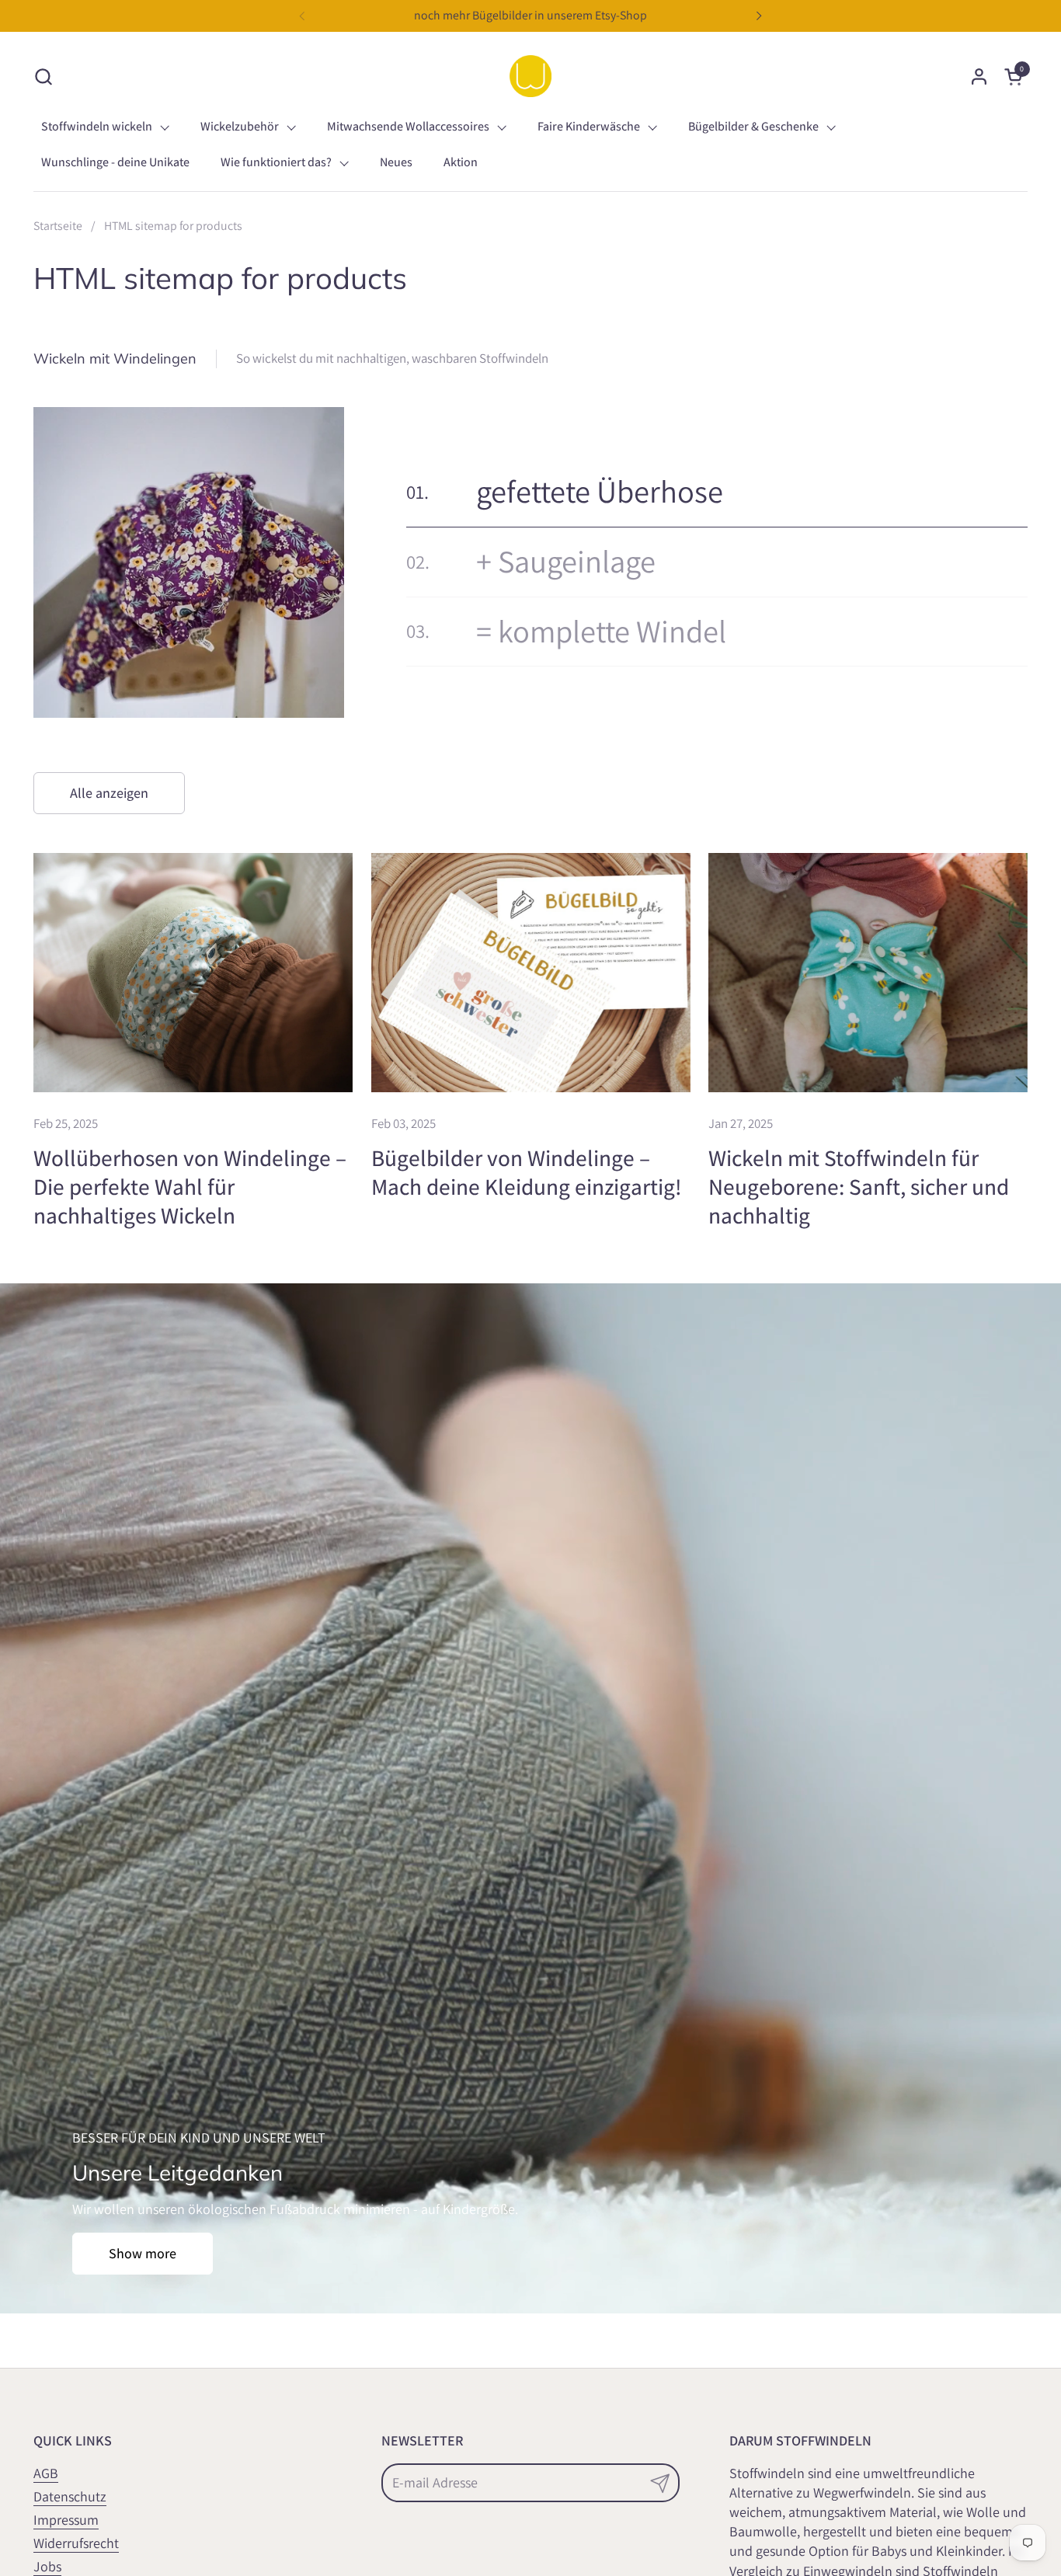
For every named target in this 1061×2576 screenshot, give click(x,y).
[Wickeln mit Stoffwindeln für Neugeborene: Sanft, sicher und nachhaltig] (868, 973)
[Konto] (979, 77)
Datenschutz (70, 2496)
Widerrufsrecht (76, 2543)
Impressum (66, 2520)
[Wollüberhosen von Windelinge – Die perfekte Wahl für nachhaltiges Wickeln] (193, 973)
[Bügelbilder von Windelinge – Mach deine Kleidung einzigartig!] (531, 973)
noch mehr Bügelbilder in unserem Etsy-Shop (530, 15)
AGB (46, 2473)
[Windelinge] (530, 76)
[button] (43, 77)
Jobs (47, 2566)
